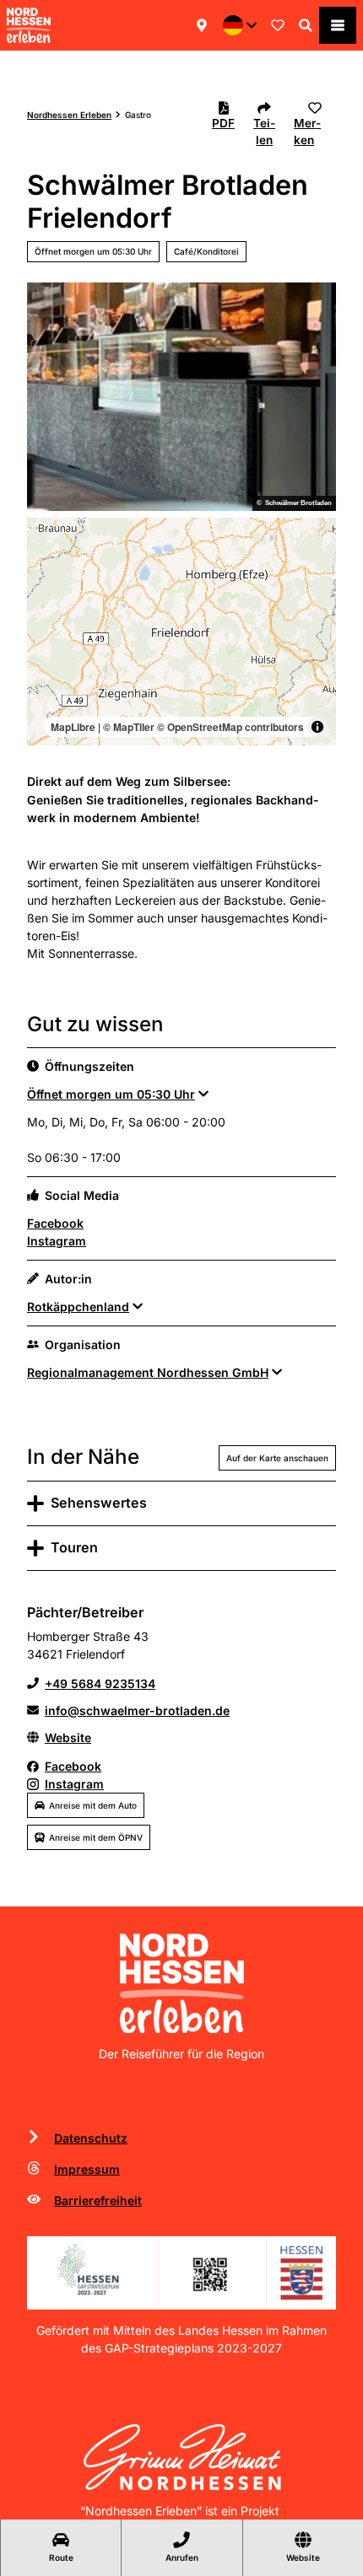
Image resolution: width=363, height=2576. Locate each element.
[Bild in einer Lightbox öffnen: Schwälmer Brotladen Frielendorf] (181, 397)
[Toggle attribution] (317, 727)
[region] (181, 632)
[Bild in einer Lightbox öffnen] (181, 2273)
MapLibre (73, 727)
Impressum (87, 2169)
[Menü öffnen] (338, 25)
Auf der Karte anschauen (277, 1458)
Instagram (57, 1241)
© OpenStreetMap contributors (230, 727)
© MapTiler (129, 727)
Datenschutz (91, 2138)
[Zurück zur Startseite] (29, 25)
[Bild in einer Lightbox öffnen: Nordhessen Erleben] (182, 1983)
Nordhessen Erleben (69, 115)
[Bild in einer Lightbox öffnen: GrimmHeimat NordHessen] (182, 2457)
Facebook (55, 1223)
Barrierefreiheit (98, 2200)
